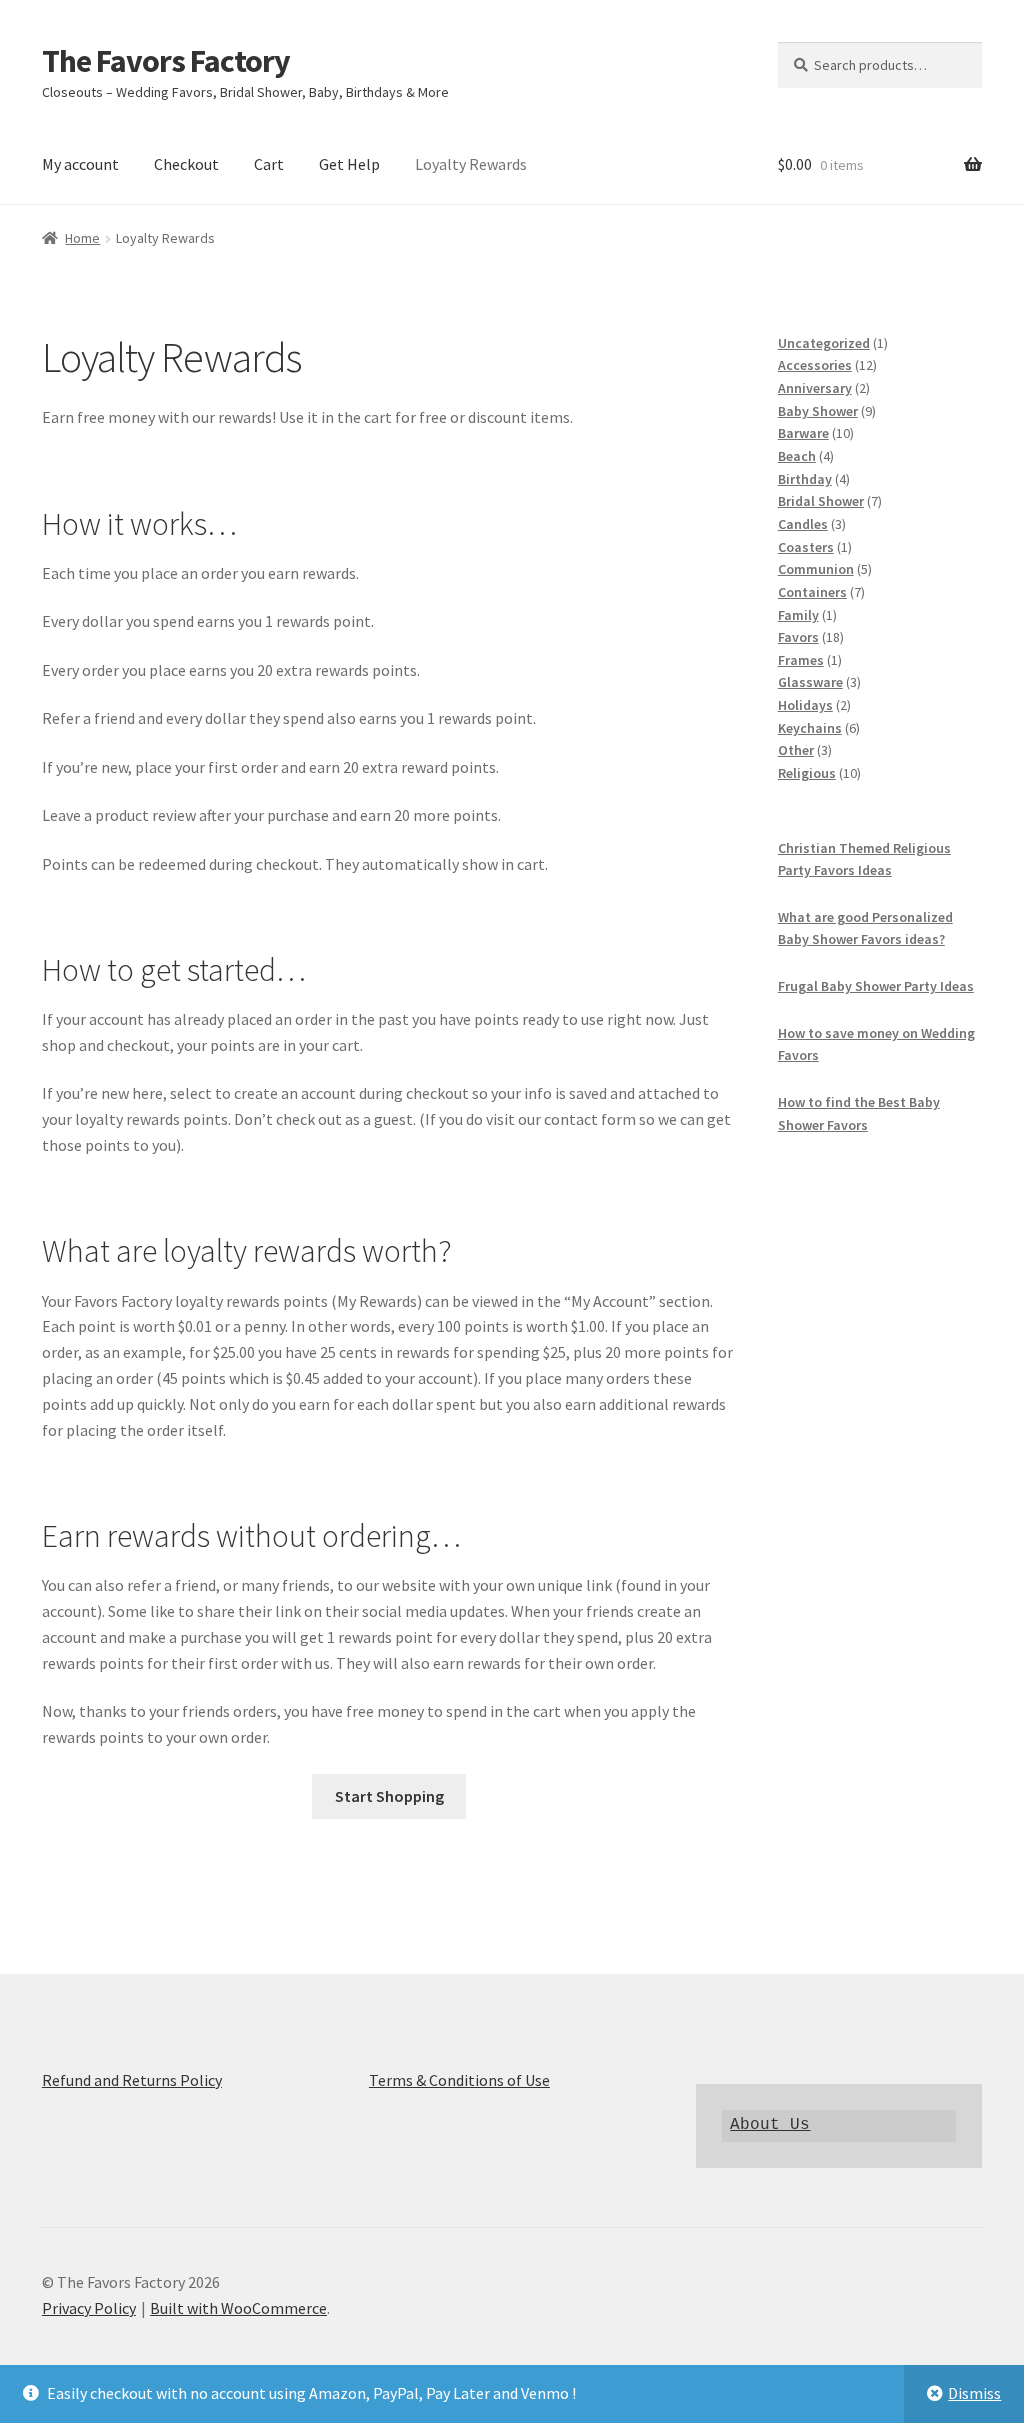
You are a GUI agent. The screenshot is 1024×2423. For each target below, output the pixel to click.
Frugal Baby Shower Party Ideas (876, 986)
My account (80, 164)
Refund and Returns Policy (132, 2080)
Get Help (349, 164)
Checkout (186, 164)
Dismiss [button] (974, 2393)
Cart (269, 164)
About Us (770, 2125)
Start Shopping (389, 1796)
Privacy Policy (89, 2308)
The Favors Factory (166, 61)
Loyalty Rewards (471, 164)
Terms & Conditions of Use (459, 2080)
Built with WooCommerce (238, 2308)
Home (82, 238)
